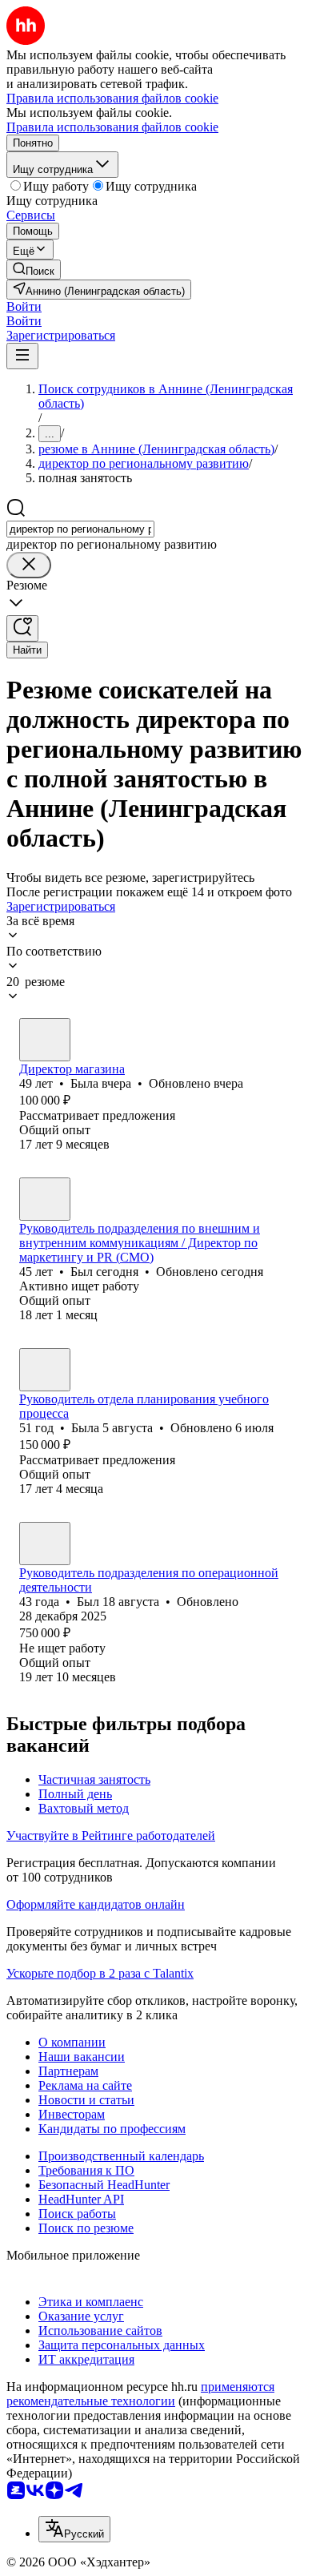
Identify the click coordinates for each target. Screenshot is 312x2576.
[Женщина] (45, 1040)
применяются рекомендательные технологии (140, 2394)
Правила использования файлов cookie (112, 127)
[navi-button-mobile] (22, 356)
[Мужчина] (45, 1199)
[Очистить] (29, 565)
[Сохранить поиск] (22, 628)
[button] (24, 306)
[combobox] (80, 529)
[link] (34, 270)
